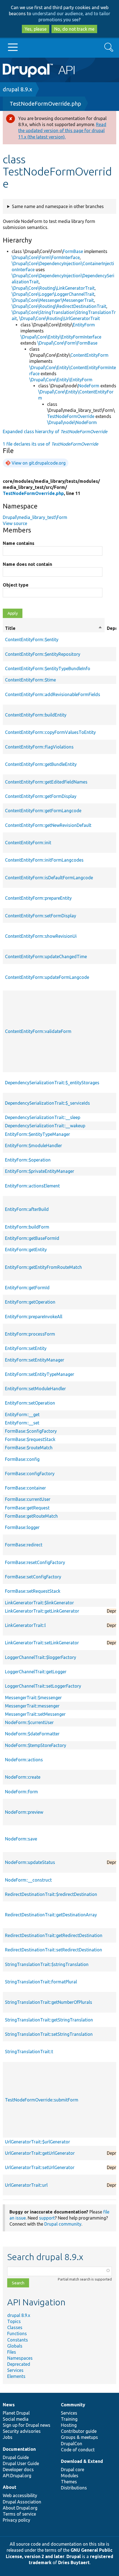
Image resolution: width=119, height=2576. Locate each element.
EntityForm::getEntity (26, 1250)
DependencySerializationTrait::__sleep (43, 1117)
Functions (17, 2333)
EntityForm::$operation (28, 1160)
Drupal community (63, 2224)
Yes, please (36, 29)
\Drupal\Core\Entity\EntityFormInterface (61, 337)
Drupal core (73, 2470)
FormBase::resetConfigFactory (35, 1562)
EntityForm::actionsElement (32, 1186)
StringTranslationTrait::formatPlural (41, 1982)
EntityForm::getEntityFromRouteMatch (43, 1267)
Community (73, 2405)
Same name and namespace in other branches (58, 206)
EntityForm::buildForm (27, 1227)
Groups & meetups (79, 2437)
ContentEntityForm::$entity (32, 640)
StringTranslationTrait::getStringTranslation (49, 2020)
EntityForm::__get (22, 1414)
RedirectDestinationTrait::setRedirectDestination (54, 1950)
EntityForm (84, 325)
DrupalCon (72, 2444)
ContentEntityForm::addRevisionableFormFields (53, 694)
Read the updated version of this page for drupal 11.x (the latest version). (62, 130)
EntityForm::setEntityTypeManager (40, 1374)
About (10, 2487)
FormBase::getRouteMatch (31, 1516)
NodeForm (89, 386)
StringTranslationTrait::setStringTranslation (49, 2034)
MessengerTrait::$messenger (33, 1698)
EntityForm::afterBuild (27, 1209)
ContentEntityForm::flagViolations (39, 747)
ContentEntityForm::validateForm (38, 1031)
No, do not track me (74, 29)
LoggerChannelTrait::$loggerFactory (41, 1657)
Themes (69, 2482)
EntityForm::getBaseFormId (32, 1238)
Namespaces (20, 2358)
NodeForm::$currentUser (29, 1722)
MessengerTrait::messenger (32, 1706)
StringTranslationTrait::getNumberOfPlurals (49, 2002)
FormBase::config (22, 1459)
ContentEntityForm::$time (30, 680)
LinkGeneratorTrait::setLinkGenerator (42, 1643)
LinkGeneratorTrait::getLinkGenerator (42, 1611)
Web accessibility (20, 2495)
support (47, 2218)
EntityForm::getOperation (30, 1302)
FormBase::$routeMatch (29, 1448)
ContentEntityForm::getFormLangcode (43, 811)
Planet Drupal (16, 2413)
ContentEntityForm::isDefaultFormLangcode (49, 878)
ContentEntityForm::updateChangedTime (46, 957)
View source (15, 523)
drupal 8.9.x (17, 89)
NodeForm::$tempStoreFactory (36, 1745)
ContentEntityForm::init (28, 843)
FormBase (73, 251)
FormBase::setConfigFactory (33, 1577)
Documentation (19, 2449)
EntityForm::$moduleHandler (33, 1146)
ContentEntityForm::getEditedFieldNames (46, 782)
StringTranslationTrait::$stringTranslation (47, 1964)
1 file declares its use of (51, 444)
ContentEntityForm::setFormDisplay (41, 916)
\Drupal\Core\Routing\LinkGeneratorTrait (53, 288)
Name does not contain (27, 564)
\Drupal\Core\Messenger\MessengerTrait (53, 300)
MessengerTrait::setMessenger (35, 1714)
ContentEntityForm (89, 355)
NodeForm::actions (24, 1760)
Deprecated (19, 2364)
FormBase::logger (22, 1527)
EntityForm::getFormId (27, 1288)
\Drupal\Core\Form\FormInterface (46, 257)
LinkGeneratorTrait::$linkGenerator (39, 1603)
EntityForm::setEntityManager (35, 1360)
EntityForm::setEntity (26, 1348)
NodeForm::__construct (28, 1880)
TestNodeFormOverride (71, 416)
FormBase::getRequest (27, 1508)
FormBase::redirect (24, 1545)
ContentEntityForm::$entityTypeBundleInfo (48, 668)
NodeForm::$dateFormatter (32, 1734)
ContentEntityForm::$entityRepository (43, 654)
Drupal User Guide (21, 2463)
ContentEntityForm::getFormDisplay (41, 796)
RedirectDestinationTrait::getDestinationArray (51, 1915)
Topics (14, 2321)
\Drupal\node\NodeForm (72, 422)
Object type (16, 585)
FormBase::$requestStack (30, 1439)
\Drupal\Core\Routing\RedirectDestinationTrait (59, 306)
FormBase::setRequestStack (33, 1591)
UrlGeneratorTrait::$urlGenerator (37, 2142)
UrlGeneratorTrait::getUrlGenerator (40, 2153)
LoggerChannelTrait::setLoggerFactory (43, 1686)
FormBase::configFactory (30, 1474)
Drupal (74, 2556)
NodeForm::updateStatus (30, 1862)
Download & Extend (82, 2461)
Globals (15, 2346)
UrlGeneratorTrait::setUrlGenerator (40, 2167)
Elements (16, 2376)
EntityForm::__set (22, 1423)
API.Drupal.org (17, 2476)
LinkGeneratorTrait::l (25, 1625)
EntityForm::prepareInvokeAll (34, 1317)
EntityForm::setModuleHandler (35, 1389)
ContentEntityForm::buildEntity (36, 715)
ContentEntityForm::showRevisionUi (41, 936)
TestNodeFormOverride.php (45, 104)
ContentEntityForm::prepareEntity (38, 898)
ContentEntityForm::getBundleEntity (41, 764)
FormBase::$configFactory (31, 1431)
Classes (15, 2327)
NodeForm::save (21, 1839)
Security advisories (22, 2431)
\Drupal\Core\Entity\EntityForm (61, 380)
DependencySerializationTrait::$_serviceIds (47, 1103)
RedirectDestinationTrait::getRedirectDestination (54, 1935)
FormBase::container (25, 1488)
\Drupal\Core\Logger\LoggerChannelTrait (53, 294)
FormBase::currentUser (28, 1499)
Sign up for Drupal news (27, 2425)
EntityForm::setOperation (30, 1403)
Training (69, 2419)
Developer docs (18, 2470)
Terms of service (19, 2514)
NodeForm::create (23, 1777)
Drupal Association (22, 2502)
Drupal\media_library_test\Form (35, 517)
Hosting (69, 2425)
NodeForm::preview (24, 1812)
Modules (70, 2476)
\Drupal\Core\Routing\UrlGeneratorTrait (59, 318)
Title (54, 628)
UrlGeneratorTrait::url (26, 2185)
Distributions (74, 2488)
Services (15, 2370)
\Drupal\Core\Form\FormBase (67, 343)
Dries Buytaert (74, 2562)
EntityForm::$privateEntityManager (40, 1171)
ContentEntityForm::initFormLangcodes (44, 860)
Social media (16, 2419)
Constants (18, 2340)
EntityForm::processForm (30, 1334)
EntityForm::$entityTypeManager (37, 1134)
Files (12, 2352)
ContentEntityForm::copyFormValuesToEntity (50, 732)
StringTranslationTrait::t (29, 2052)
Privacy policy (16, 2520)
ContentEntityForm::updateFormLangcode (47, 977)
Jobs (8, 2437)
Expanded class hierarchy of (55, 431)
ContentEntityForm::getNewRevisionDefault (48, 825)
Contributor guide (79, 2431)
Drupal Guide (16, 2457)
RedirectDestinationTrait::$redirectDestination (51, 1894)
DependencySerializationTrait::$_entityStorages (52, 1083)
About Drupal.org (20, 2508)
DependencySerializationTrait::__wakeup (45, 1126)
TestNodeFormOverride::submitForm (42, 2100)
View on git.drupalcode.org (39, 463)
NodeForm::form (21, 1792)
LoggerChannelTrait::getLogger (36, 1672)
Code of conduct (78, 2450)
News (9, 2405)
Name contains (19, 543)
